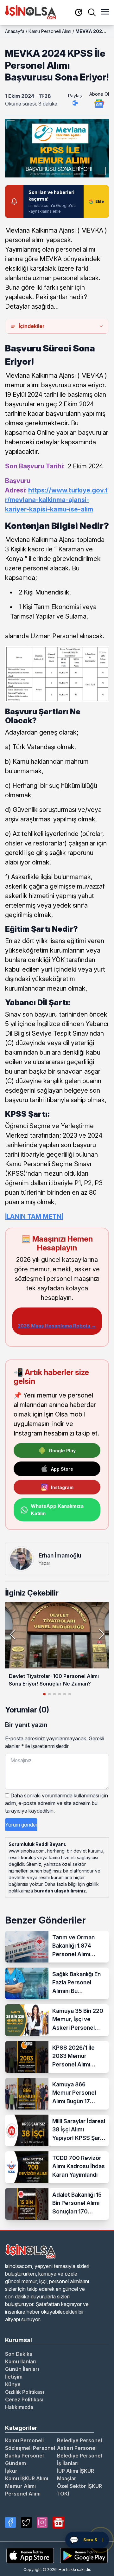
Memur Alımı (20, 2486)
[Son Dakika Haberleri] (79, 13)
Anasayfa (15, 31)
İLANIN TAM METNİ (34, 1217)
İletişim (14, 2377)
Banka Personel (24, 2456)
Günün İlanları (22, 2369)
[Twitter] (26, 2522)
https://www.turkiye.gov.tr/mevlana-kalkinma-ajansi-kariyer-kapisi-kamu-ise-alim (56, 500)
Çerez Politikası (24, 2399)
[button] (101, 1634)
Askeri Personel (77, 2448)
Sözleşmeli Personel (30, 2448)
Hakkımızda (19, 2407)
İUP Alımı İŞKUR (76, 2471)
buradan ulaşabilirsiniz (60, 1891)
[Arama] (92, 12)
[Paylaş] (75, 103)
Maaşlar (67, 2478)
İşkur (11, 2471)
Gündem (16, 2463)
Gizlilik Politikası (25, 2392)
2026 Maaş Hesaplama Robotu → (57, 1326)
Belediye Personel (79, 2440)
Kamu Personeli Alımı (50, 31)
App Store (62, 1469)
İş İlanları (68, 2463)
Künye (13, 2384)
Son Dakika (19, 2354)
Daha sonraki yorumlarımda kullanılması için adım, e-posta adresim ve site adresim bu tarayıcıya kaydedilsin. (57, 1803)
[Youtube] (59, 2522)
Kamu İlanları (21, 2361)
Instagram (62, 1487)
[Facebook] (10, 2522)
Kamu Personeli (24, 2440)
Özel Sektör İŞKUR (79, 2486)
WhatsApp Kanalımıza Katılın (57, 1510)
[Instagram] (42, 2522)
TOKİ (63, 2494)
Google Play (62, 1451)
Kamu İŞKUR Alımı (27, 2478)
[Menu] (105, 12)
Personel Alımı (23, 2494)
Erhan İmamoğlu (60, 1555)
